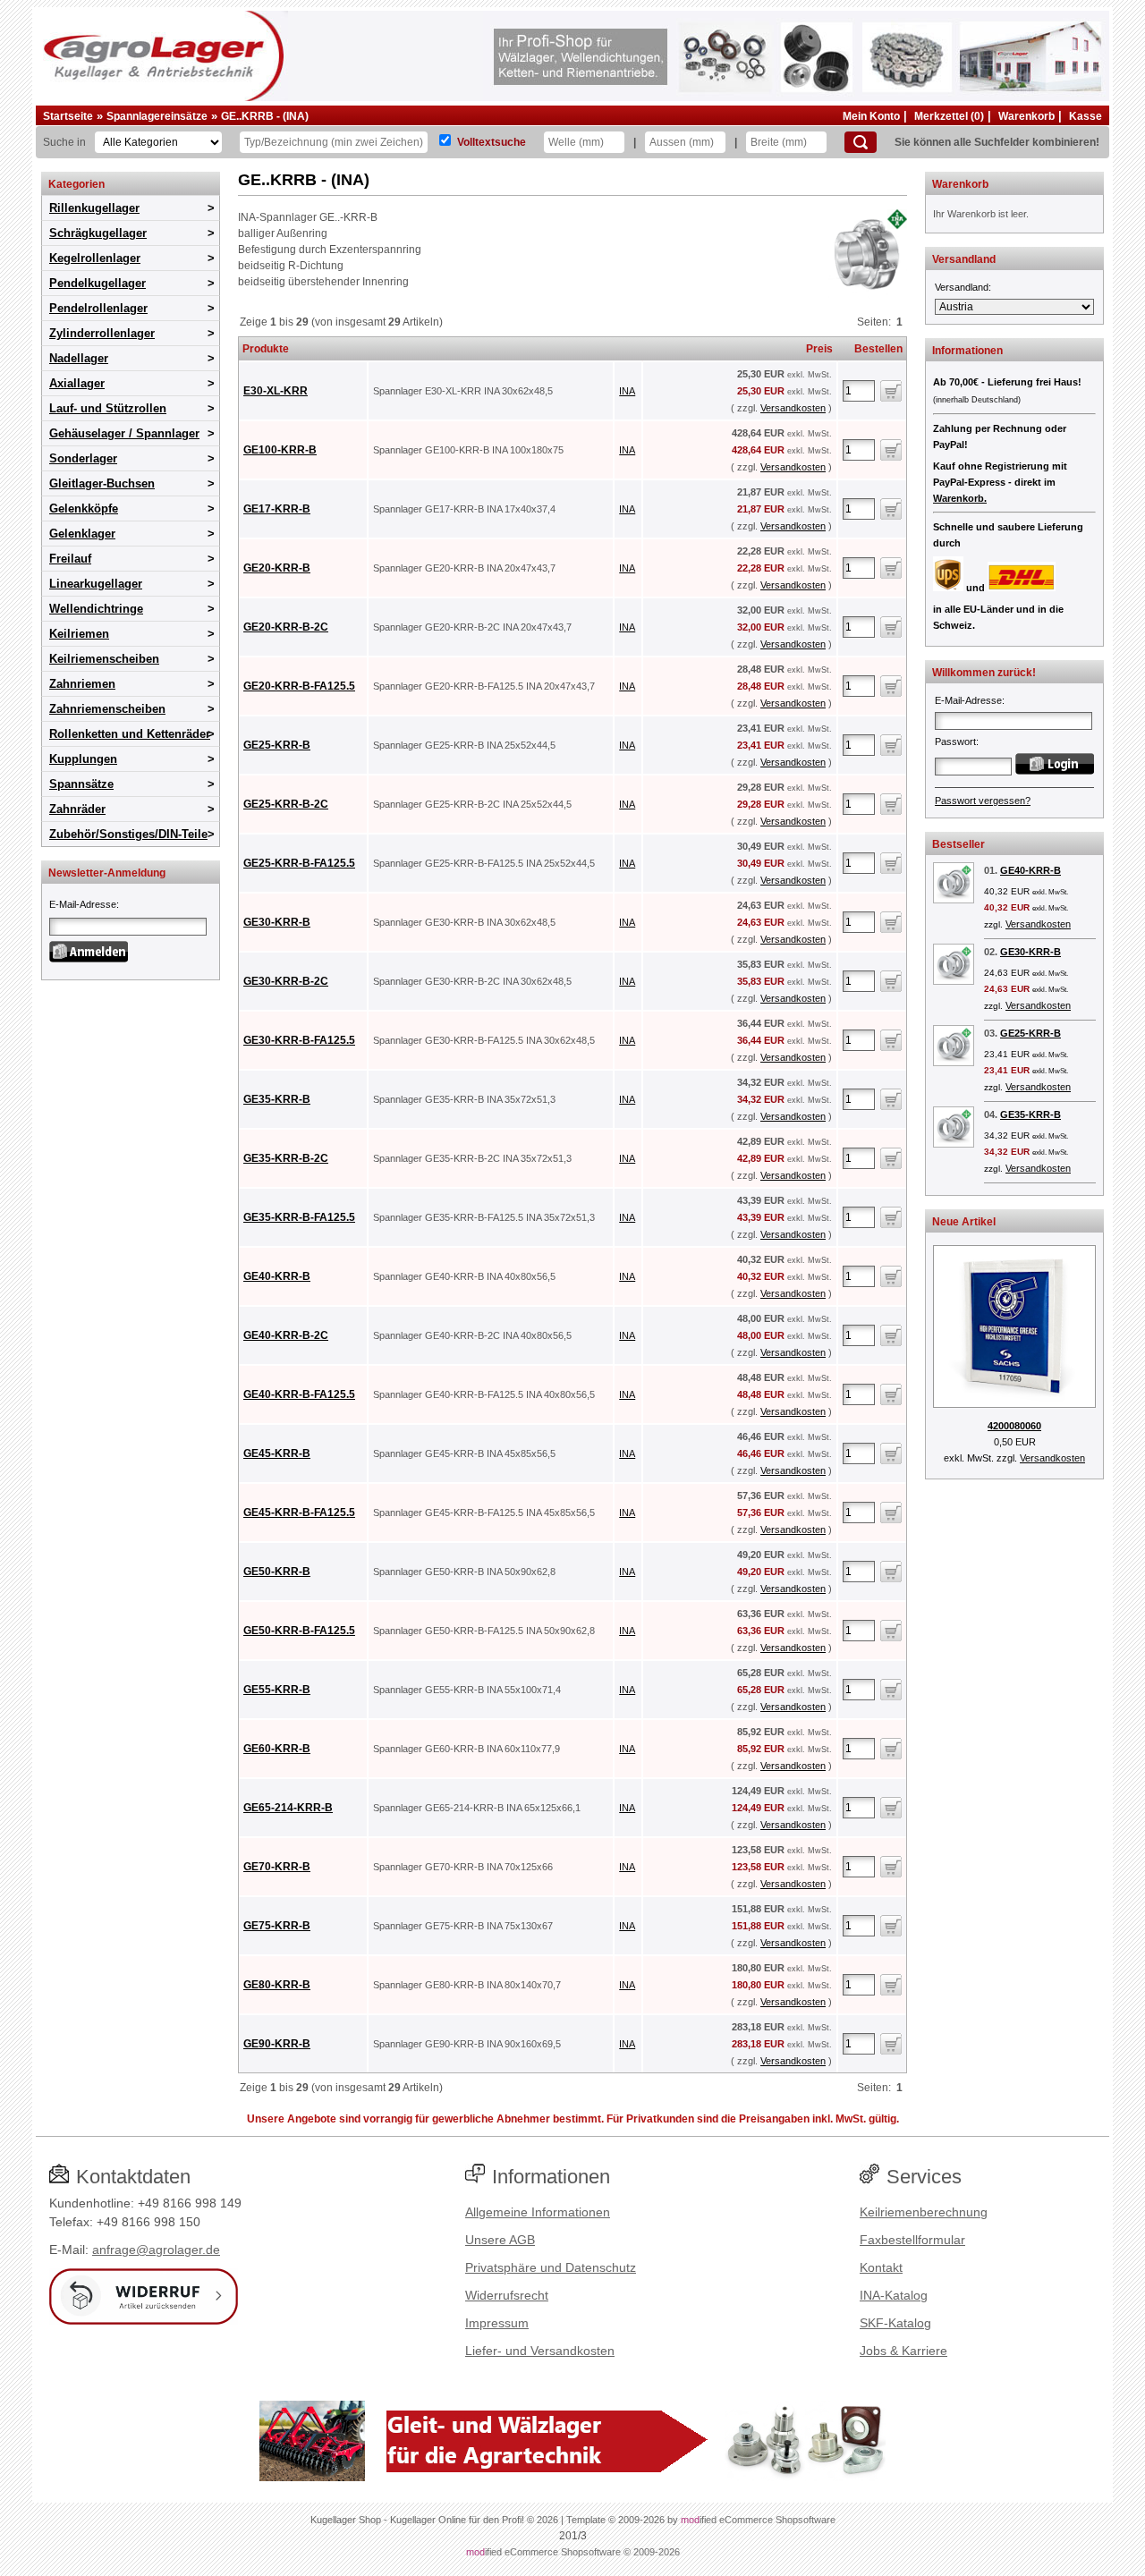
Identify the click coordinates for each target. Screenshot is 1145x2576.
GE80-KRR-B (277, 1985)
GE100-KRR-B (280, 450)
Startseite (68, 116)
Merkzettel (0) (949, 116)
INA (627, 391)
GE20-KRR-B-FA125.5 (299, 686)
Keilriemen (79, 634)
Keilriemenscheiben (104, 659)
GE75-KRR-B (277, 1926)
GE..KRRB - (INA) (265, 116)
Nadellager (79, 358)
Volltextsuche (492, 142)
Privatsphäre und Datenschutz (551, 2267)
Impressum (497, 2323)
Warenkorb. (960, 498)
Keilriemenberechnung (924, 2212)
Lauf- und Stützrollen (108, 408)
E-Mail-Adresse (83, 904)
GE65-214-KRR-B (288, 1808)
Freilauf (70, 559)
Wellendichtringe (96, 609)
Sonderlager (83, 458)
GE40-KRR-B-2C (286, 1335)
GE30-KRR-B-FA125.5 (299, 1040)
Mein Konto (871, 116)
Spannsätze (81, 784)
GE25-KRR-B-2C (286, 804)
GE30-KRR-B (277, 922)
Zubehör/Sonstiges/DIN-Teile (128, 834)
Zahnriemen (82, 684)
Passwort (955, 741)
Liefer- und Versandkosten (540, 2351)
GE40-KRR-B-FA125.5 (299, 1394)
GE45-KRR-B (277, 1453)
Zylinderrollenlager (102, 333)
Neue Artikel (964, 1222)
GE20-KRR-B (277, 568)
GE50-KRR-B (277, 1572)
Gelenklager (82, 534)
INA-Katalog (894, 2295)
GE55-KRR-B (277, 1690)
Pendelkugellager (98, 283)
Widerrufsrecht (507, 2295)
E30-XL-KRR (276, 391)
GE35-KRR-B (277, 1099)
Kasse (1086, 116)
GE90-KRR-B (277, 2044)
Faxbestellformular (912, 2240)
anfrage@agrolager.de (156, 2250)
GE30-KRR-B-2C (286, 981)
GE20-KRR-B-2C (286, 627)
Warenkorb (1026, 116)
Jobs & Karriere (903, 2351)
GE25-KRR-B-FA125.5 (299, 863)
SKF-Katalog (895, 2323)
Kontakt (881, 2267)
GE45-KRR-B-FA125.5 (299, 1513)
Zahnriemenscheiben (107, 709)
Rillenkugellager (94, 208)
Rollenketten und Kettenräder (130, 734)
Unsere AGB (500, 2240)
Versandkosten (793, 408)
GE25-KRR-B (277, 745)
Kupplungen (83, 759)
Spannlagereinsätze (157, 116)
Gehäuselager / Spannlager (124, 433)
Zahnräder (77, 809)
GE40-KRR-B (277, 1276)
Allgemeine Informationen (538, 2212)
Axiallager (77, 383)
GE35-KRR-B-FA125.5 (299, 1217)
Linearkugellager (96, 584)
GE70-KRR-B (277, 1867)
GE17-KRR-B (277, 509)
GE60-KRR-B (277, 1749)
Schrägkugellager (98, 233)
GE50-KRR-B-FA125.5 (299, 1631)
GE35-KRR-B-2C (286, 1158)
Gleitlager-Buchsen (102, 483)
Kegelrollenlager (95, 258)
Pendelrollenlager (98, 308)
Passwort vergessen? (983, 801)
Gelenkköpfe (84, 508)
